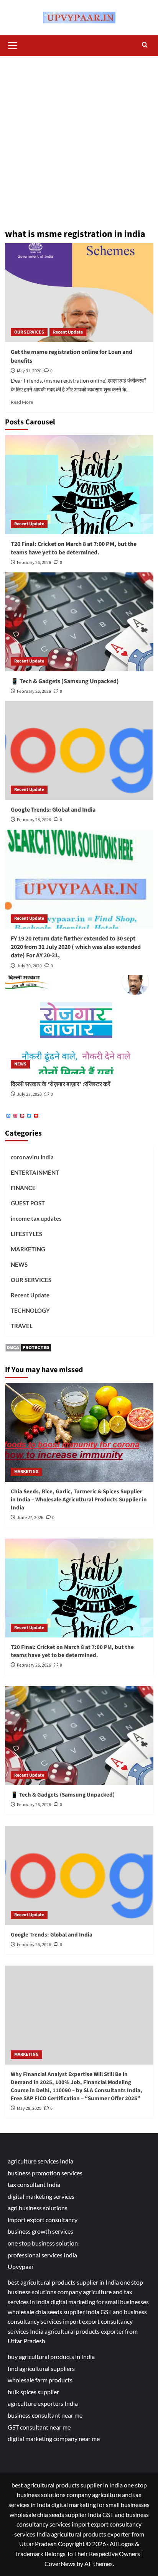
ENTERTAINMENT (35, 1172)
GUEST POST (28, 1203)
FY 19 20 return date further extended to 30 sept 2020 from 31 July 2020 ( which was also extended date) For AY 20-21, (76, 947)
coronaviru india (32, 1157)
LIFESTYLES (26, 1234)
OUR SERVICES (29, 332)
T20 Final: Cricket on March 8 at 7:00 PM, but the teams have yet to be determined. (74, 548)
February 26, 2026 (34, 563)
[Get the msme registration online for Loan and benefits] (79, 293)
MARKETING (28, 1249)
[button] (13, 44)
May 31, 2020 (29, 371)
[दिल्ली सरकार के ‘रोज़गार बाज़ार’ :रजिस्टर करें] (79, 1025)
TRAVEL (22, 1326)
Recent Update (68, 332)
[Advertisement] (79, 139)
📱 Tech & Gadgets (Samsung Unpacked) (65, 681)
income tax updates (36, 1218)
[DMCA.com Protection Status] (28, 1347)
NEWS (20, 1064)
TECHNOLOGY (30, 1310)
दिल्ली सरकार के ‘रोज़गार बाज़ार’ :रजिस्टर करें (61, 1084)
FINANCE (23, 1188)
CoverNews (60, 2564)
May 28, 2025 (29, 2108)
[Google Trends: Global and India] (79, 750)
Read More (22, 402)
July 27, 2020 (29, 1094)
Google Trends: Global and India (53, 810)
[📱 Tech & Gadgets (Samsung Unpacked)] (79, 622)
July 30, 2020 (29, 966)
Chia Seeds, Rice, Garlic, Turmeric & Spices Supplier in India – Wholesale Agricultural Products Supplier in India (79, 1500)
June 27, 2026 (30, 1518)
